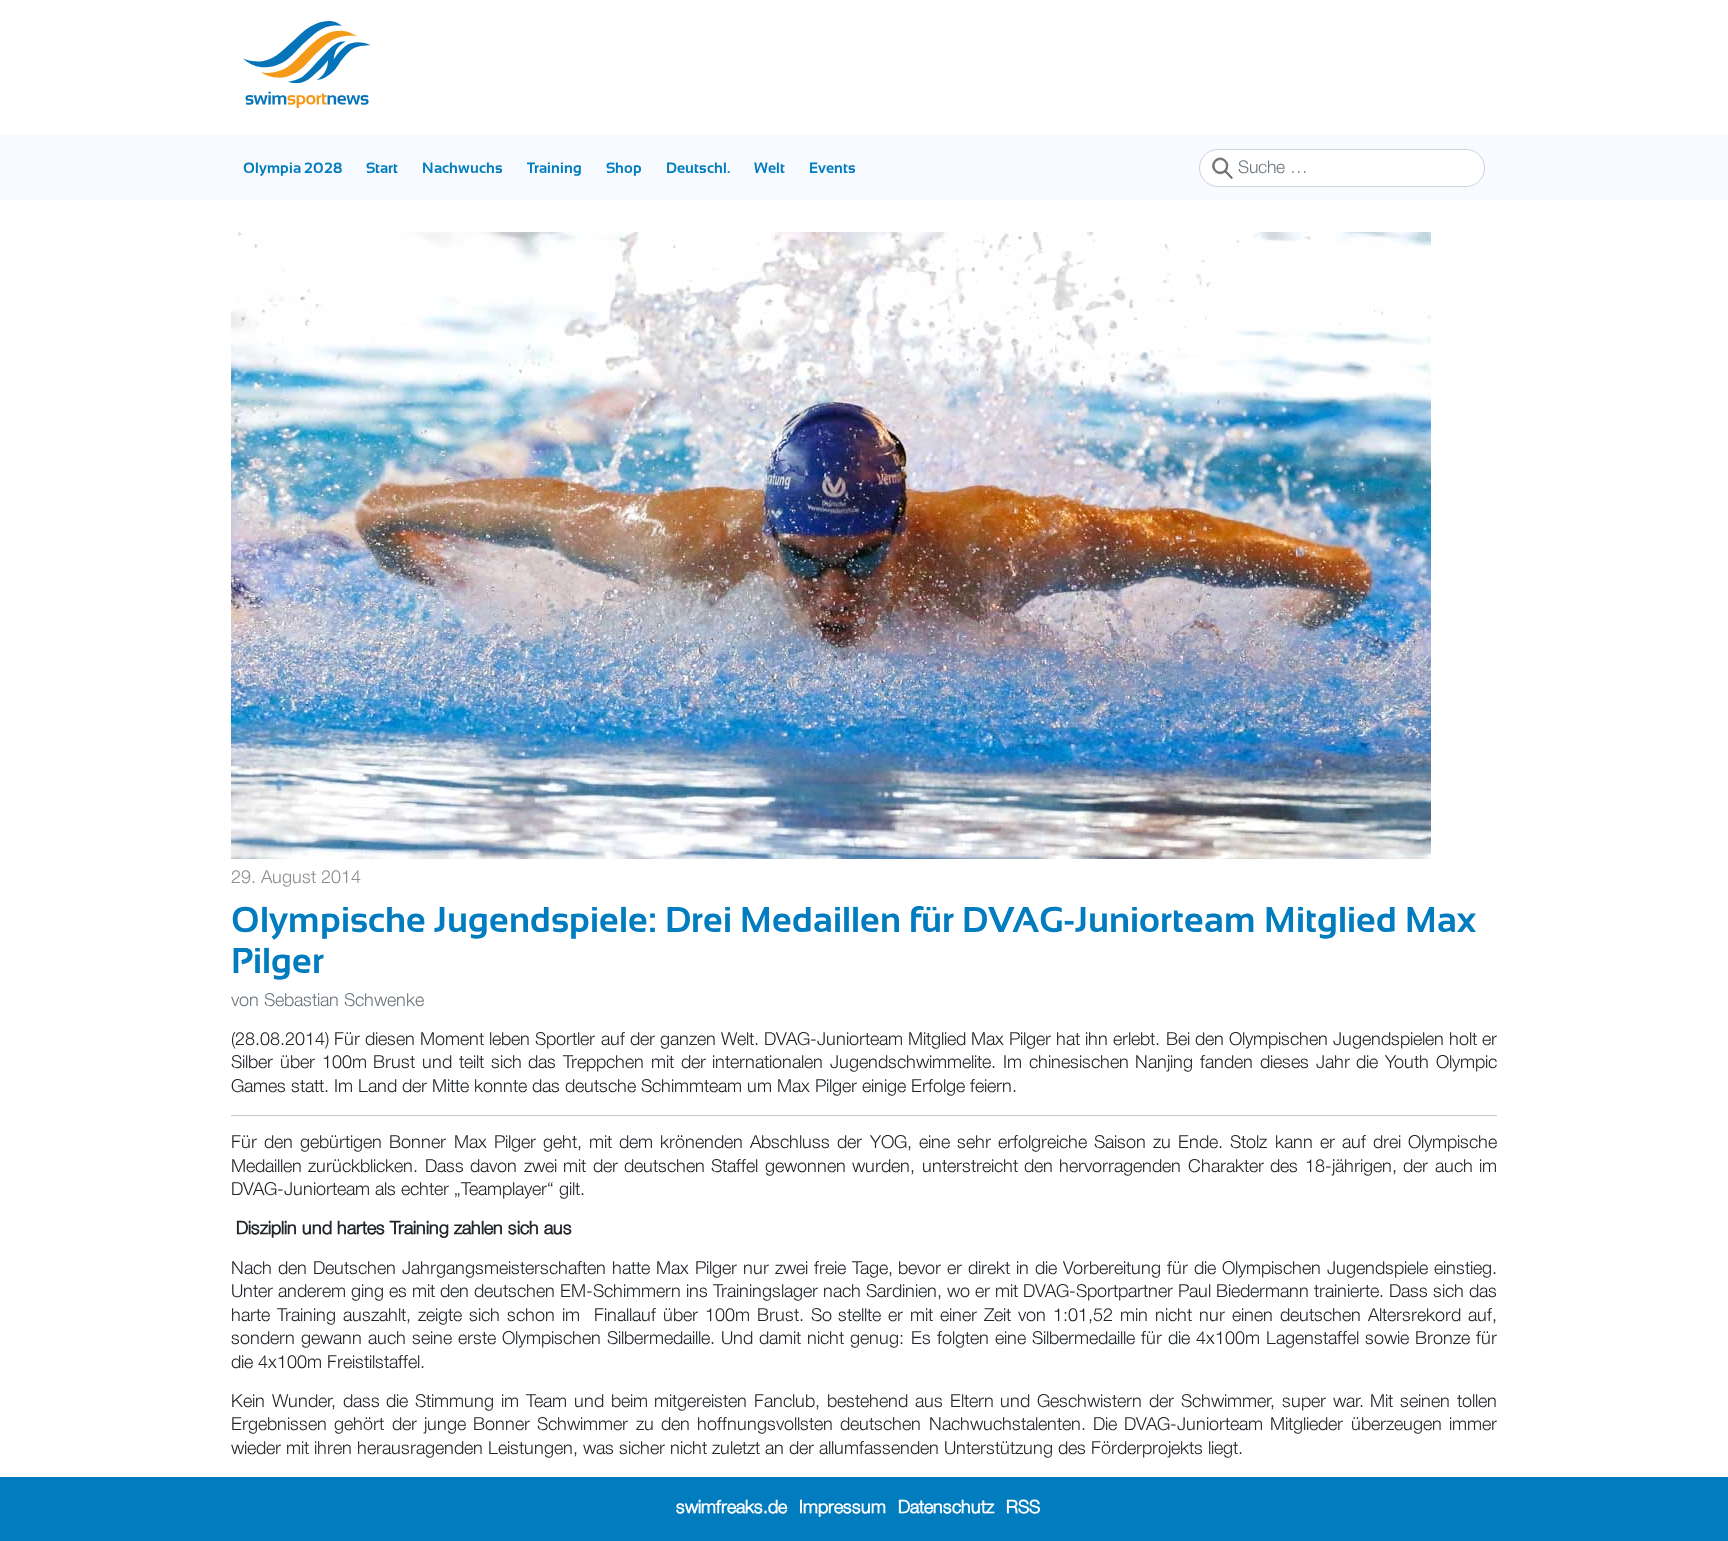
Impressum (842, 1508)
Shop (624, 167)
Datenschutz (946, 1508)
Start (382, 167)
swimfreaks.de (731, 1508)
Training (554, 167)
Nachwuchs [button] (462, 167)
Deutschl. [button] (698, 167)
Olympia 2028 (292, 167)
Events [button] (832, 167)
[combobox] (1342, 168)
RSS (1023, 1508)
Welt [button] (769, 167)
